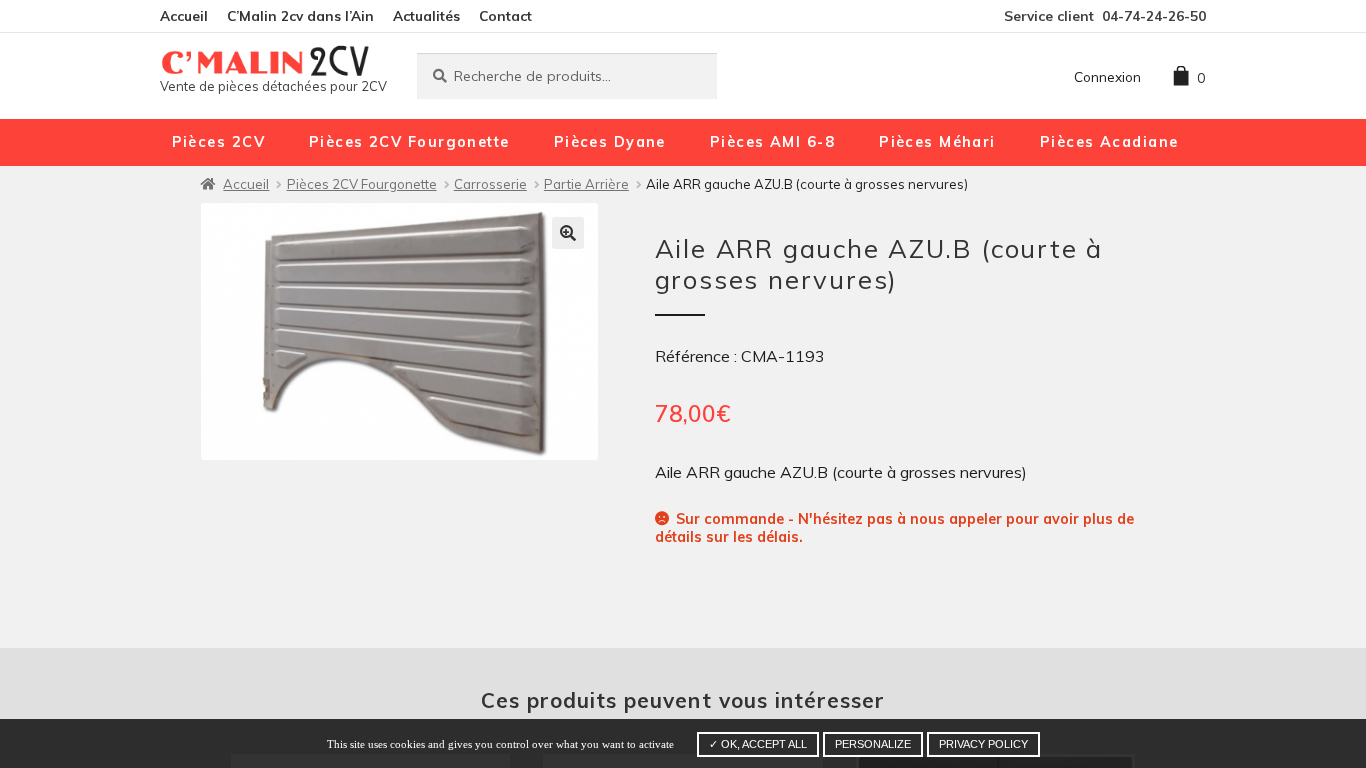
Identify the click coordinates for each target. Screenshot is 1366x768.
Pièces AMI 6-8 (772, 142)
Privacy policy (983, 744)
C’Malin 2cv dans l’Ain (300, 15)
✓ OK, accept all (758, 744)
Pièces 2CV (218, 142)
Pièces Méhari (937, 142)
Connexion (1107, 76)
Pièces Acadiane (1109, 142)
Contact (505, 15)
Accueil (184, 15)
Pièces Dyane (610, 142)
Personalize (873, 744)
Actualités (426, 15)
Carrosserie (490, 184)
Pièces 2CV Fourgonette (409, 142)
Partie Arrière (586, 184)
